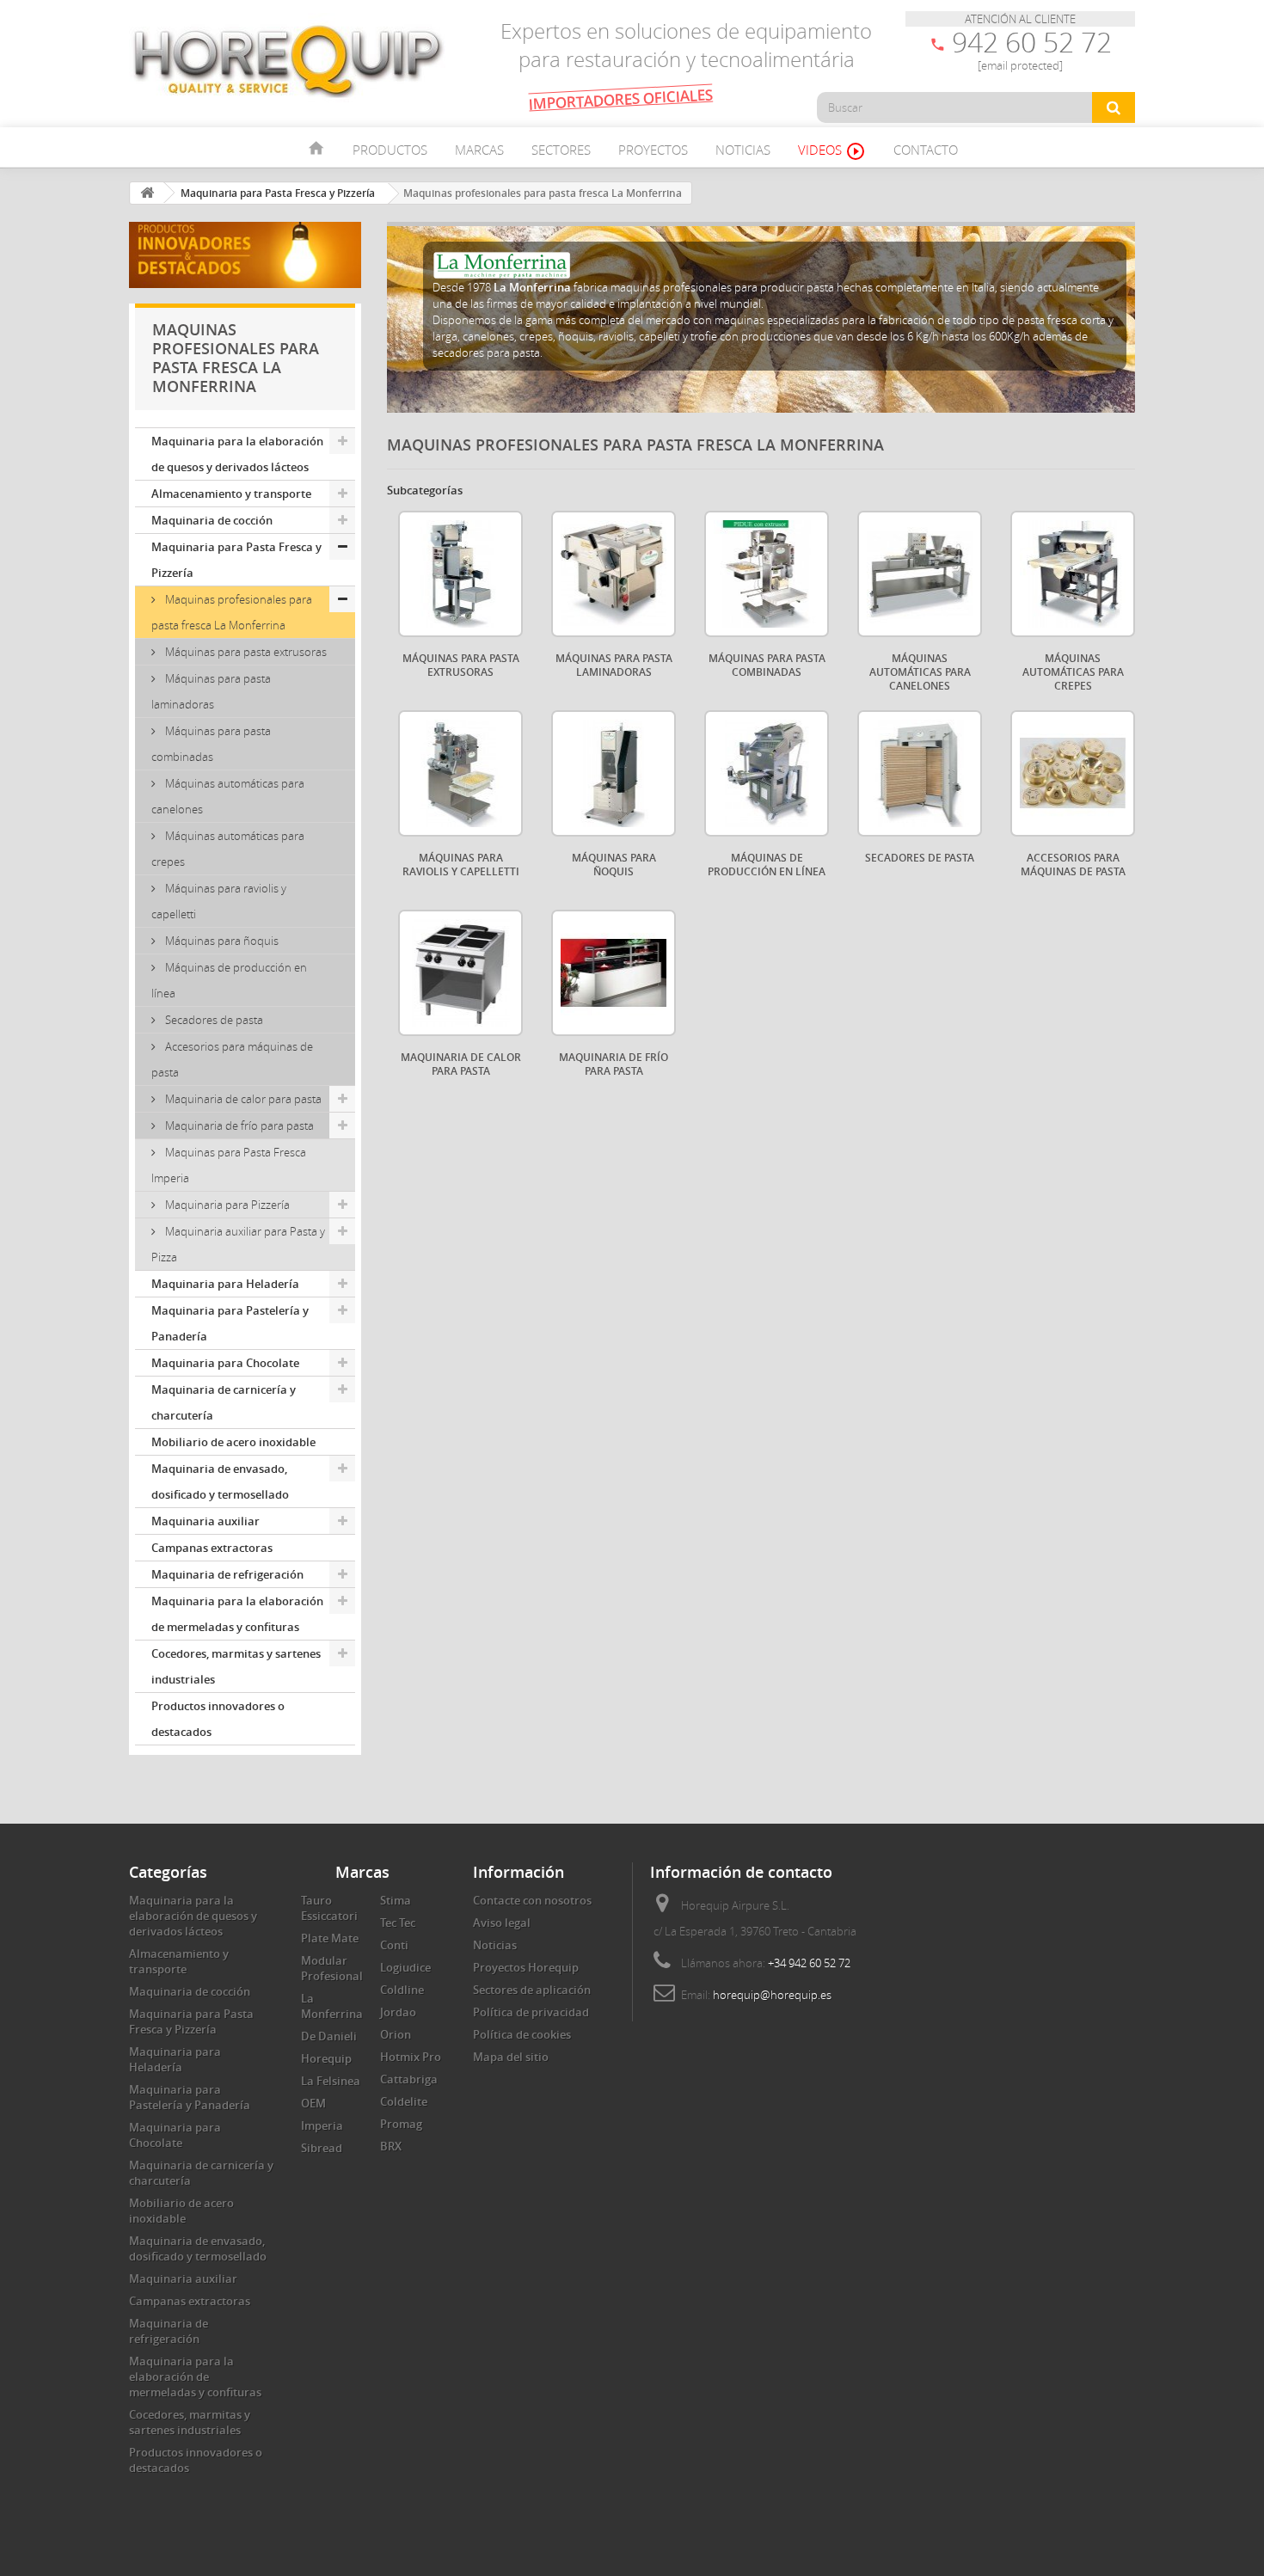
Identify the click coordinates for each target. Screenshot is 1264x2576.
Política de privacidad (531, 2012)
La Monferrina (332, 2006)
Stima (396, 1900)
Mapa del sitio (511, 2057)
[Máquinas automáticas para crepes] (1073, 574)
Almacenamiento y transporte (231, 494)
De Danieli (329, 2036)
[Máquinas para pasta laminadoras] (614, 574)
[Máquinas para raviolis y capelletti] (460, 773)
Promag (401, 2124)
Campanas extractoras (212, 1548)
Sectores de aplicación (532, 1990)
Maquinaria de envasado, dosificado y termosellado (220, 1481)
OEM (313, 2103)
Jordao (398, 2012)
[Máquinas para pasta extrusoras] (460, 574)
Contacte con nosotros (532, 1900)
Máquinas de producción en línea (229, 980)
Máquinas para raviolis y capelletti (219, 901)
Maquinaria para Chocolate (225, 1363)
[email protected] (1020, 65)
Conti (394, 1945)
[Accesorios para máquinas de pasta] (1073, 773)
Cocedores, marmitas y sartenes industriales (236, 1666)
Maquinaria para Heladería (225, 1284)
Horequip (326, 2058)
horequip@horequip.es (772, 1995)
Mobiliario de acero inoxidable (233, 1442)
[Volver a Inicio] (147, 193)
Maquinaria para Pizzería (226, 1205)
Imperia (322, 2125)
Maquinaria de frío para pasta (238, 1125)
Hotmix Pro (411, 2057)
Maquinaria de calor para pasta (242, 1099)
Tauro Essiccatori (329, 1908)
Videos (832, 151)
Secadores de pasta (213, 1020)
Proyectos (653, 150)
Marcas (479, 150)
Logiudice (405, 1967)
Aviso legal (502, 1923)
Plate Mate (330, 1938)
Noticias (743, 150)
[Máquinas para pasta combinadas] (767, 574)
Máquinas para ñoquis (221, 941)
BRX (391, 2146)
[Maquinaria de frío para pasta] (614, 973)
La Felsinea (331, 2081)
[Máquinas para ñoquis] (614, 773)
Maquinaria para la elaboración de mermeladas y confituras (237, 1614)
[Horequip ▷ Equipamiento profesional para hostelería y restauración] (288, 60)
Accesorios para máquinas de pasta (232, 1059)
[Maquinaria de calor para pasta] (460, 973)
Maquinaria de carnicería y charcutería (224, 1402)
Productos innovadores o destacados (218, 1719)
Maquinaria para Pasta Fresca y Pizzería (236, 560)
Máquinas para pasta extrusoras (245, 652)
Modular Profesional (332, 1968)
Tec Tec (398, 1923)
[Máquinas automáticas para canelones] (920, 574)
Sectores (561, 150)
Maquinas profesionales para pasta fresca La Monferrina (232, 612)
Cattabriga (409, 2079)
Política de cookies (522, 2034)
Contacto (926, 150)
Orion (396, 2034)
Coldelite (404, 2101)
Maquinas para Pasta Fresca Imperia (229, 1165)
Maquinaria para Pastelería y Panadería (230, 1323)
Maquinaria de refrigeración (227, 1574)
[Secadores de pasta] (920, 773)
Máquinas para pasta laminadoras (211, 691)
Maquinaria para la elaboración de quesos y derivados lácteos (237, 454)
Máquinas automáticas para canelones (228, 796)
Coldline (402, 1990)
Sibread (322, 2148)
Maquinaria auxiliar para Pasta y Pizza (238, 1244)
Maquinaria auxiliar (206, 1521)
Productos (390, 150)
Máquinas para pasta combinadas (211, 744)
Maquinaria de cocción (212, 520)
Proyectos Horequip (526, 1967)
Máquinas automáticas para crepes (228, 849)
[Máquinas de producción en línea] (767, 773)
